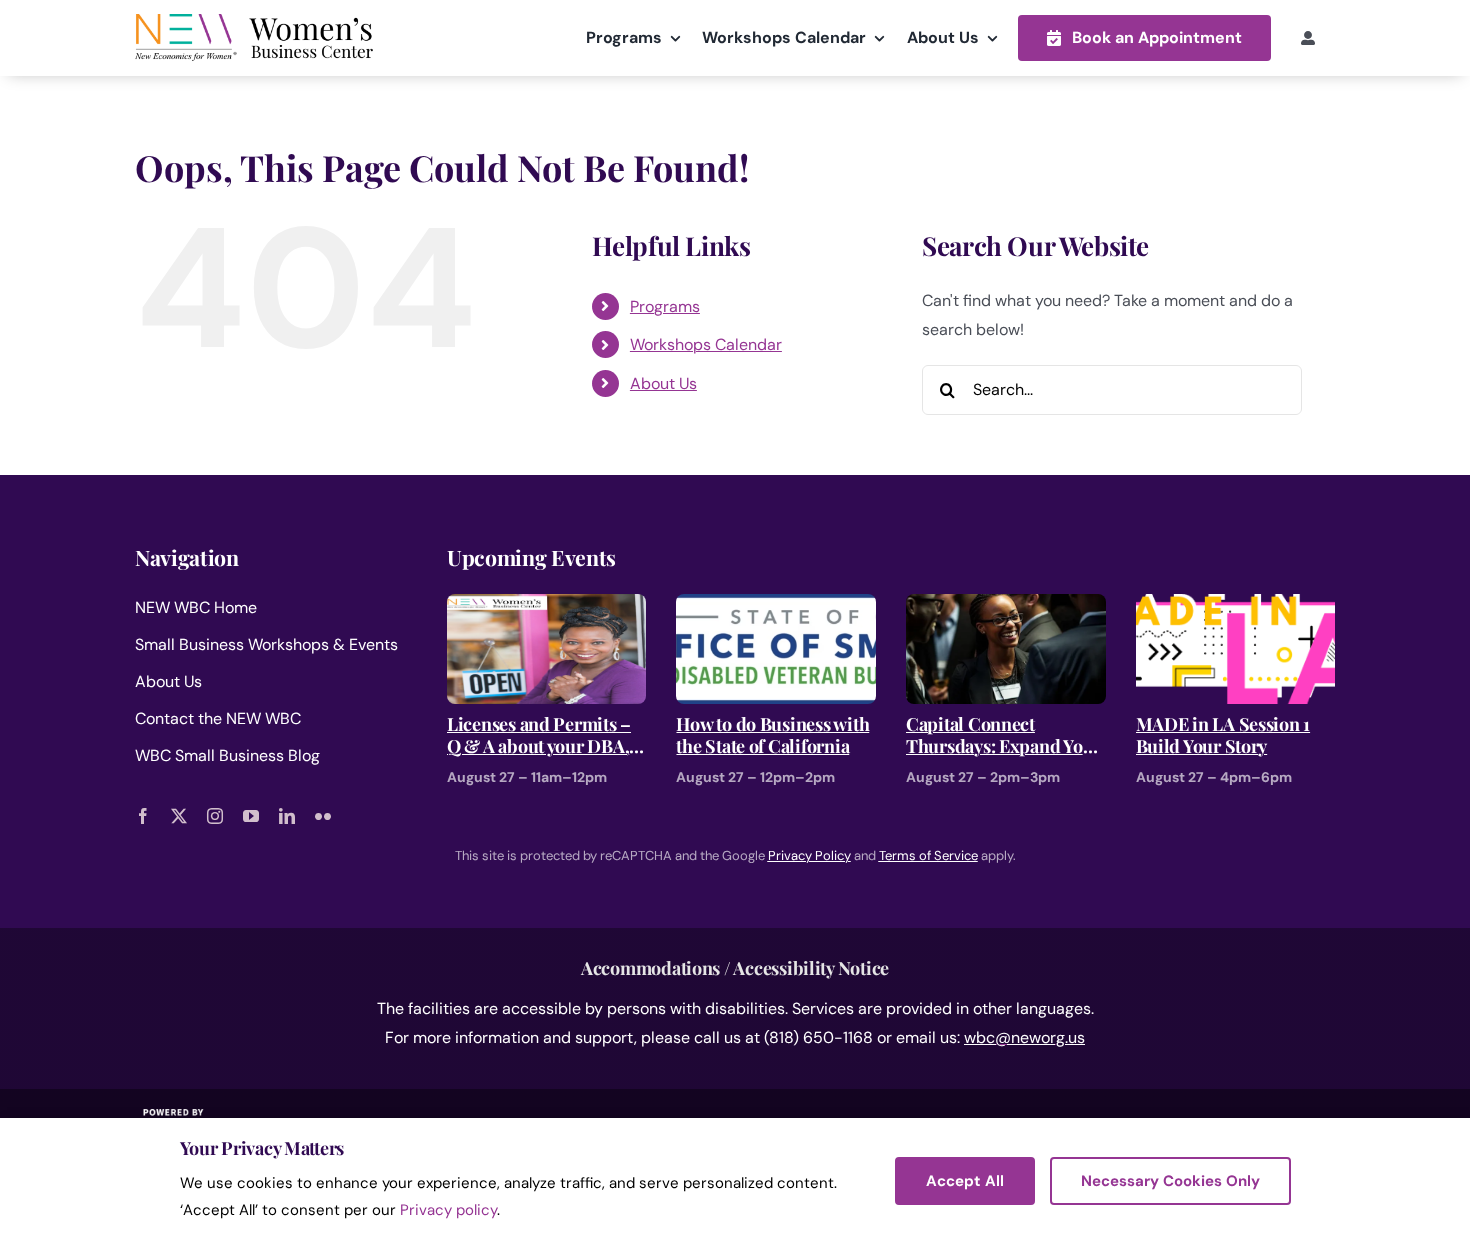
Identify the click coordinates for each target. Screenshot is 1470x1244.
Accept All (965, 1181)
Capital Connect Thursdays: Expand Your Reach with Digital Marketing (1003, 735)
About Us (663, 383)
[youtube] (251, 816)
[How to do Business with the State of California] (776, 607)
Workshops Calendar (706, 344)
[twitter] (179, 816)
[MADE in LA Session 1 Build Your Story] (1236, 607)
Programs (665, 306)
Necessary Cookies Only (1170, 1181)
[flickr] (323, 816)
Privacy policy (448, 1210)
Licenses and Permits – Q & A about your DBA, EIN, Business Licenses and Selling (539, 735)
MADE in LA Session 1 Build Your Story (1223, 735)
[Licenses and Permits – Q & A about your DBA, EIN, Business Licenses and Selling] (547, 607)
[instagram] (215, 816)
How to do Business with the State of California (772, 735)
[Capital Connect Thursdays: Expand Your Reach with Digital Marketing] (1006, 607)
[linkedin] (287, 816)
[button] (1144, 37)
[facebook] (143, 816)
